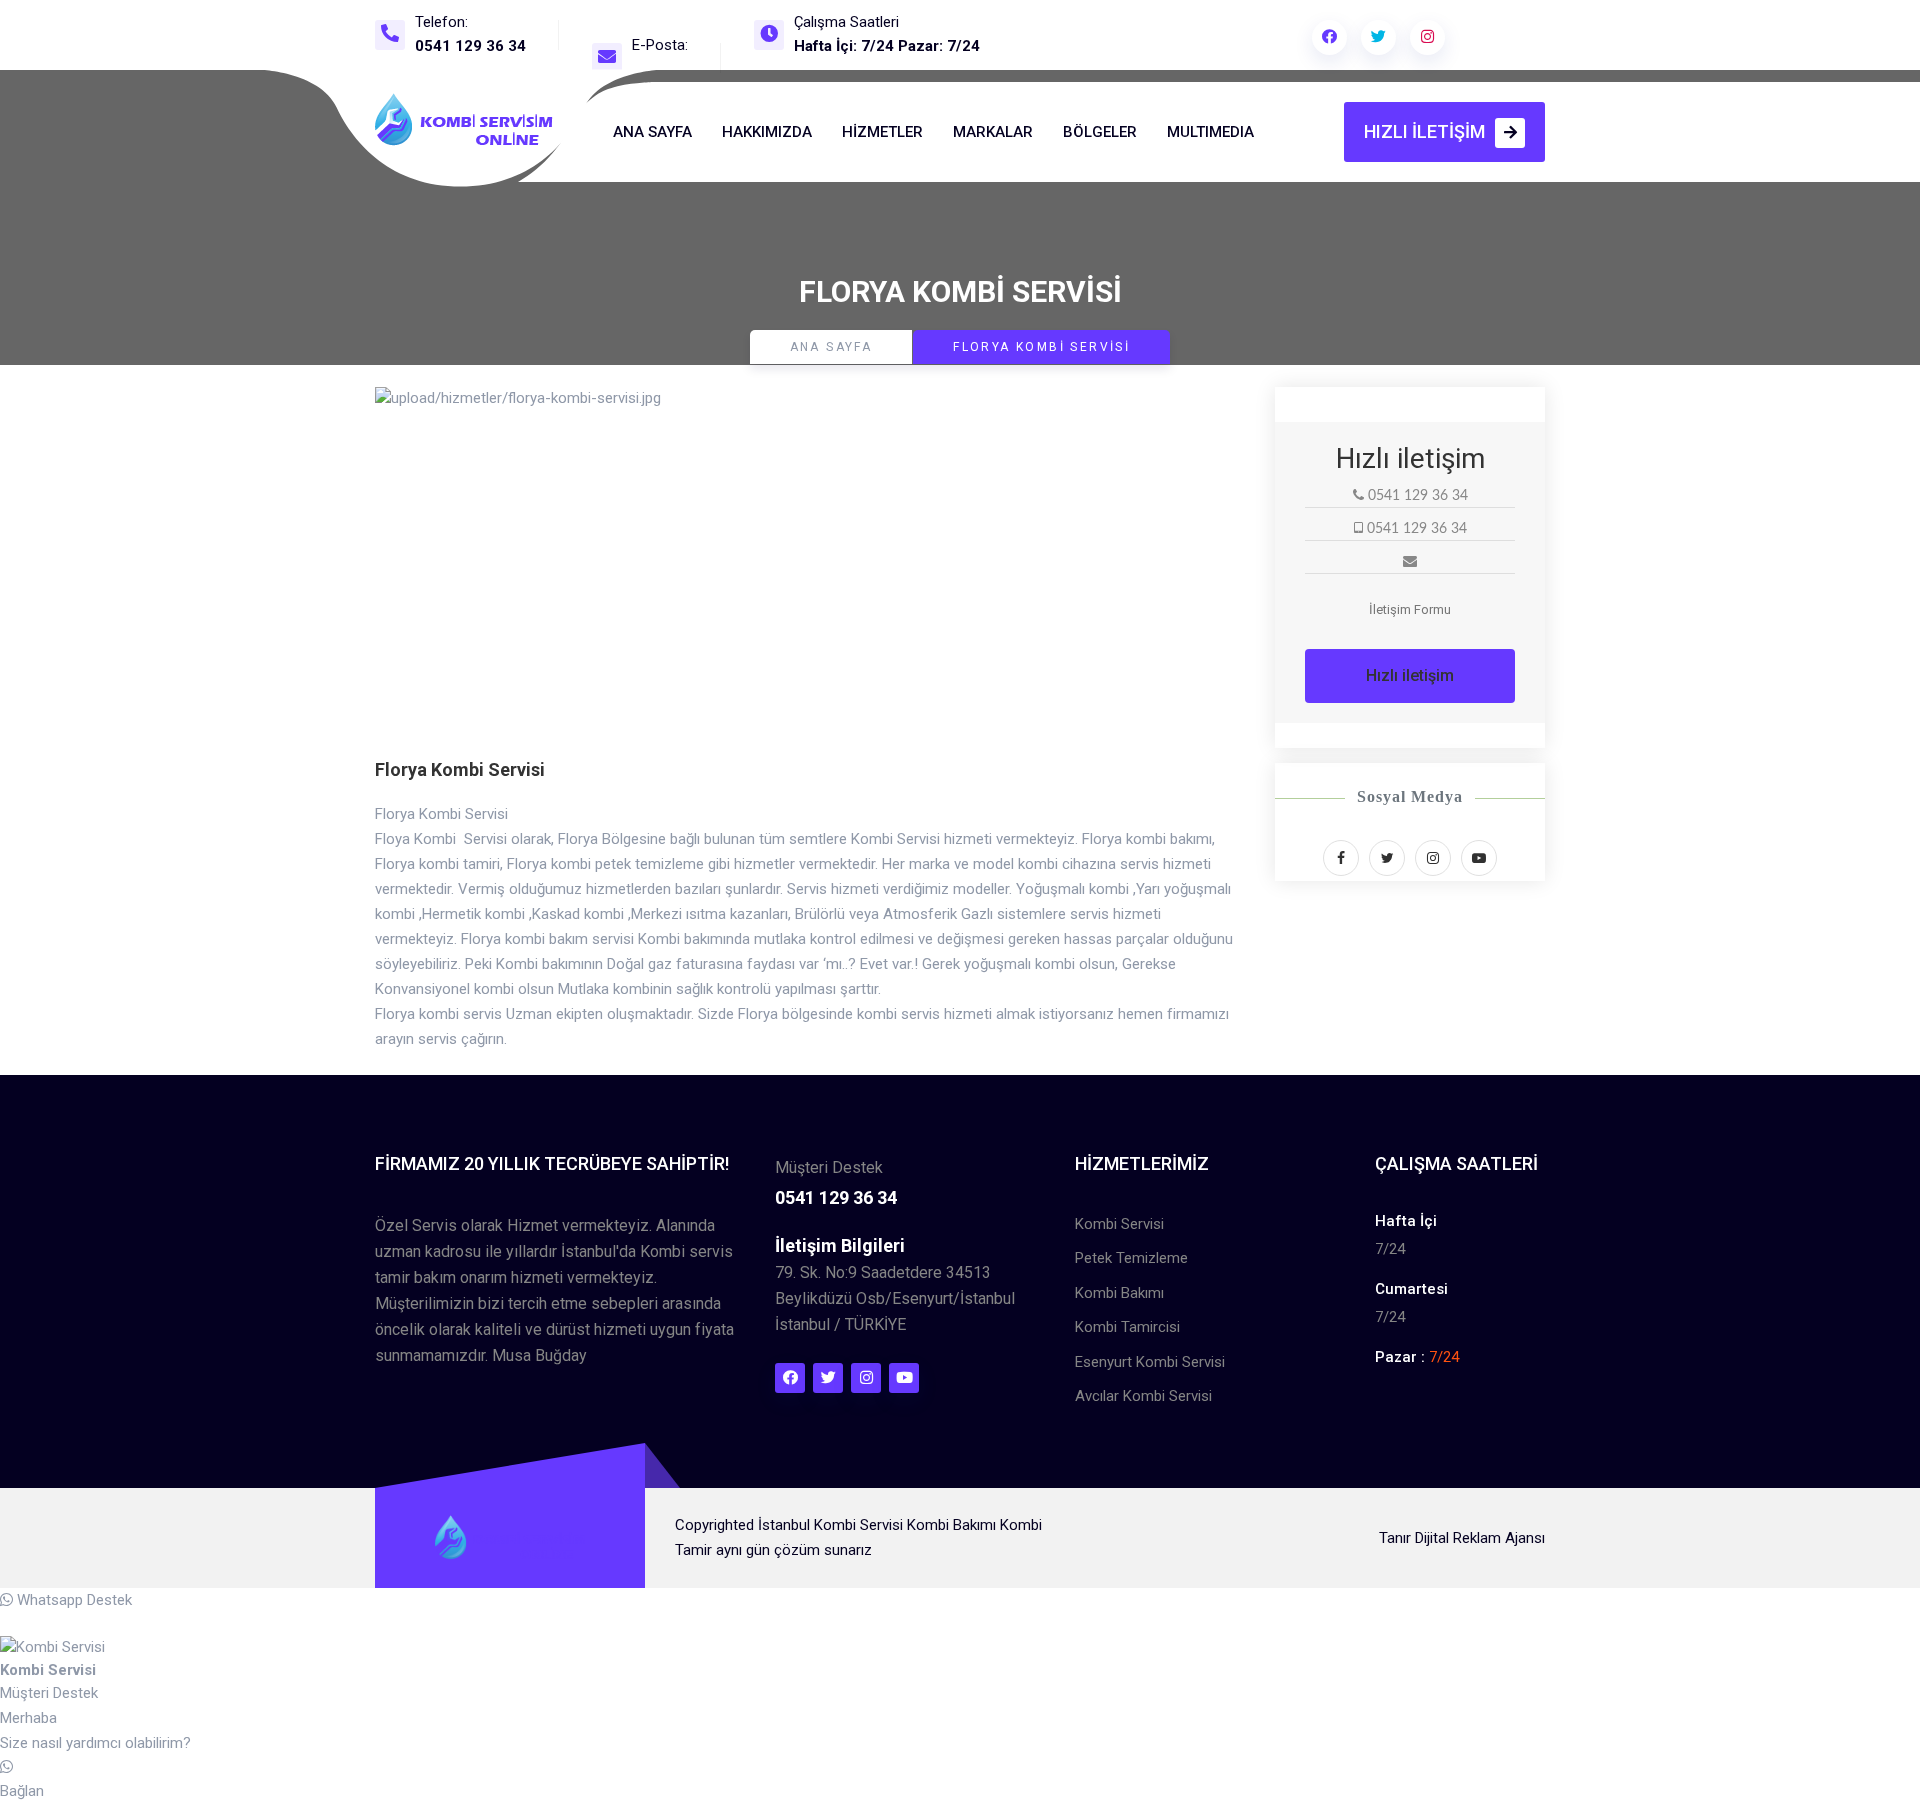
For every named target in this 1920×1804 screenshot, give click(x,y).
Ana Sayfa (652, 132)
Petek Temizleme (1131, 1258)
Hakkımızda (767, 132)
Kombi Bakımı (1119, 1293)
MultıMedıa (1210, 132)
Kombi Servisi (1119, 1224)
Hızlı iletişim (1424, 131)
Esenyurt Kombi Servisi (1150, 1362)
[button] (440, 572)
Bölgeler (1100, 132)
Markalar (993, 132)
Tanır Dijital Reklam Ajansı (1462, 1538)
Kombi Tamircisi (1127, 1327)
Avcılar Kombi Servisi (1143, 1396)
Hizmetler (882, 132)
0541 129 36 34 (470, 46)
